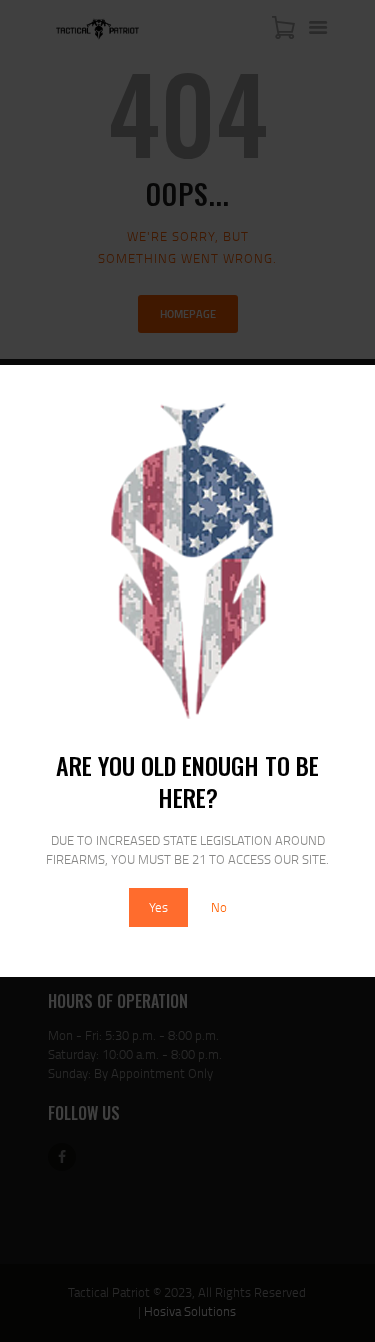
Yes (158, 907)
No (219, 907)
